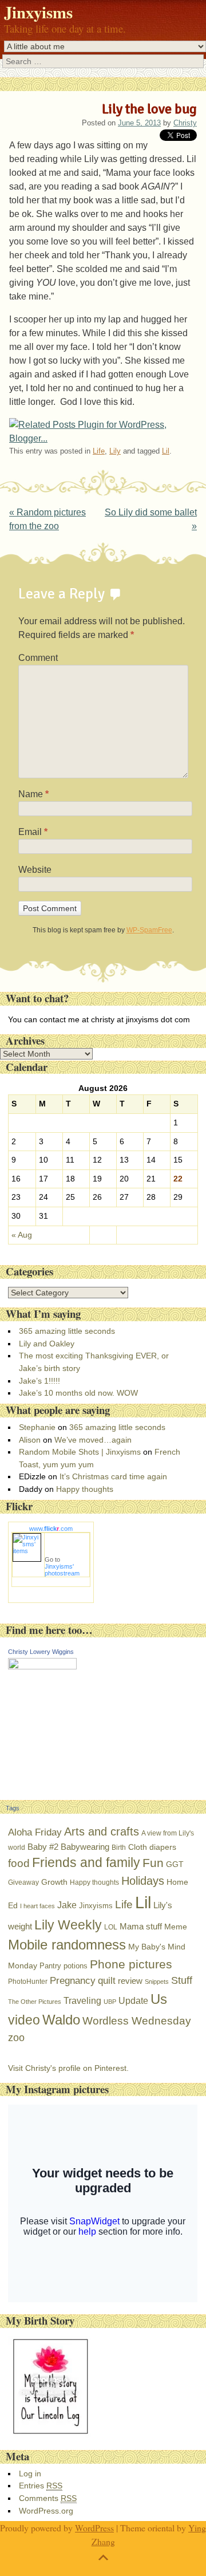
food (19, 1863)
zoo (16, 2038)
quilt (107, 1981)
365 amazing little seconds (67, 1331)
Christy (185, 123)
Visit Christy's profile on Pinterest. (68, 2068)
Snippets (157, 1982)
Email (33, 832)
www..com (51, 1529)
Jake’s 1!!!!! (39, 1381)
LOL (111, 1927)
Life (99, 451)
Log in (30, 2473)
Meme (176, 1927)
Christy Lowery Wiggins (41, 1652)
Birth (119, 1848)
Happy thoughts (85, 1489)
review (130, 1981)
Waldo (61, 2020)
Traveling (82, 2001)
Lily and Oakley (47, 1344)
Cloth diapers (152, 1847)
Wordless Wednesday (137, 2021)
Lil (166, 451)
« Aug (22, 1235)
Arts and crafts (102, 1831)
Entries (41, 2486)
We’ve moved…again (93, 1440)
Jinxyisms (38, 12)
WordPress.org (46, 2511)
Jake (67, 1905)
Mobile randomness (67, 1945)
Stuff (182, 1980)
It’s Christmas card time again (113, 1476)
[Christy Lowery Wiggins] (42, 1667)
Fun (153, 1863)
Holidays (143, 1881)
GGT (175, 1864)
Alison (30, 1440)
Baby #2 (43, 1847)
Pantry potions (64, 1966)
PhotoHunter (28, 1982)
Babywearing (85, 1847)
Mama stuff (141, 1926)
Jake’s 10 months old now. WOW (78, 1393)
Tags (13, 1808)
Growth (54, 1882)
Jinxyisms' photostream (62, 1570)
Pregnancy (73, 1980)
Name (33, 794)
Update (133, 2001)
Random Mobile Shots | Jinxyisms (80, 1452)
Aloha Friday (35, 1832)
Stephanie (37, 1427)
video (24, 2020)
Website (35, 870)
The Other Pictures (35, 2002)
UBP (110, 2002)
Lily (115, 451)
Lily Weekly (68, 1925)
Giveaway (23, 1882)
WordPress (94, 2528)
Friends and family (86, 1863)
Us (159, 1999)
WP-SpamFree (149, 930)
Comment (38, 658)
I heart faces (37, 1906)
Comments (48, 2498)
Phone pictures (131, 1964)
